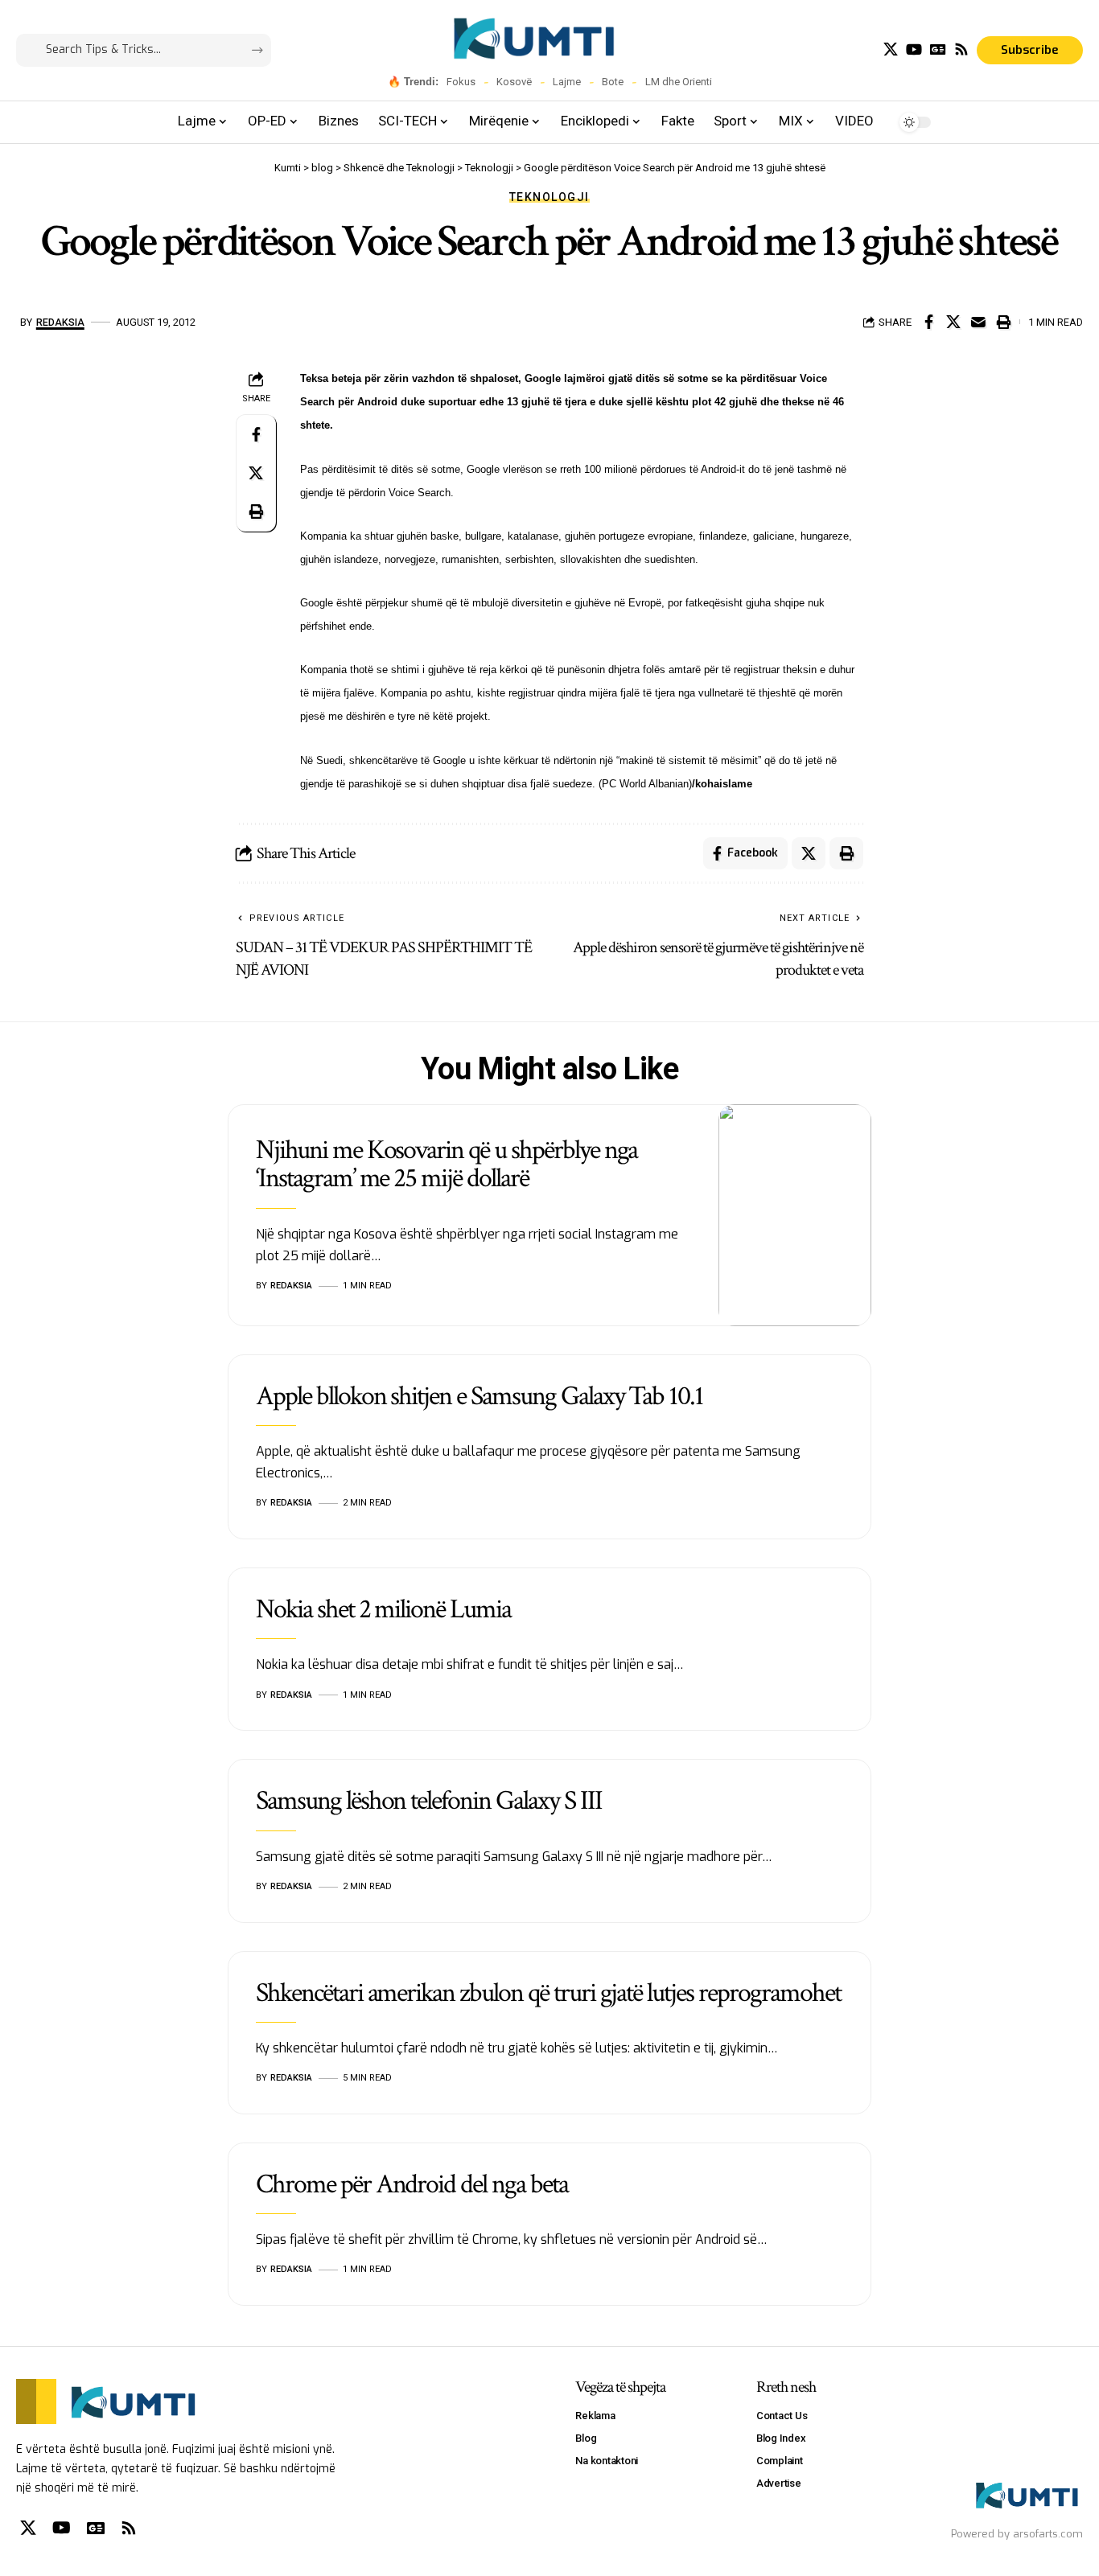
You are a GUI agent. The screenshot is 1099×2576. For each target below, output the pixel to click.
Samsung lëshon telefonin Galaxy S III (429, 1801)
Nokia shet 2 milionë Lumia (383, 1609)
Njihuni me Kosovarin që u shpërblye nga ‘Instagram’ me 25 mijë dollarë (447, 1164)
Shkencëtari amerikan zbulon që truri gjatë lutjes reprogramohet (548, 1993)
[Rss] (961, 49)
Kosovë (514, 82)
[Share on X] (953, 322)
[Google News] (938, 49)
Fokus (461, 82)
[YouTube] (914, 49)
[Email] (978, 322)
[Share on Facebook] (928, 322)
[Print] (1003, 322)
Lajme (567, 82)
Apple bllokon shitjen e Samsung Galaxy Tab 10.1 (480, 1396)
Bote (613, 82)
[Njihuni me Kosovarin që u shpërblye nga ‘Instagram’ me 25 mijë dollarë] (795, 1215)
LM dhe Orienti (679, 82)
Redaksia (60, 322)
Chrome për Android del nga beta (412, 2184)
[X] (891, 49)
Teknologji (549, 197)
